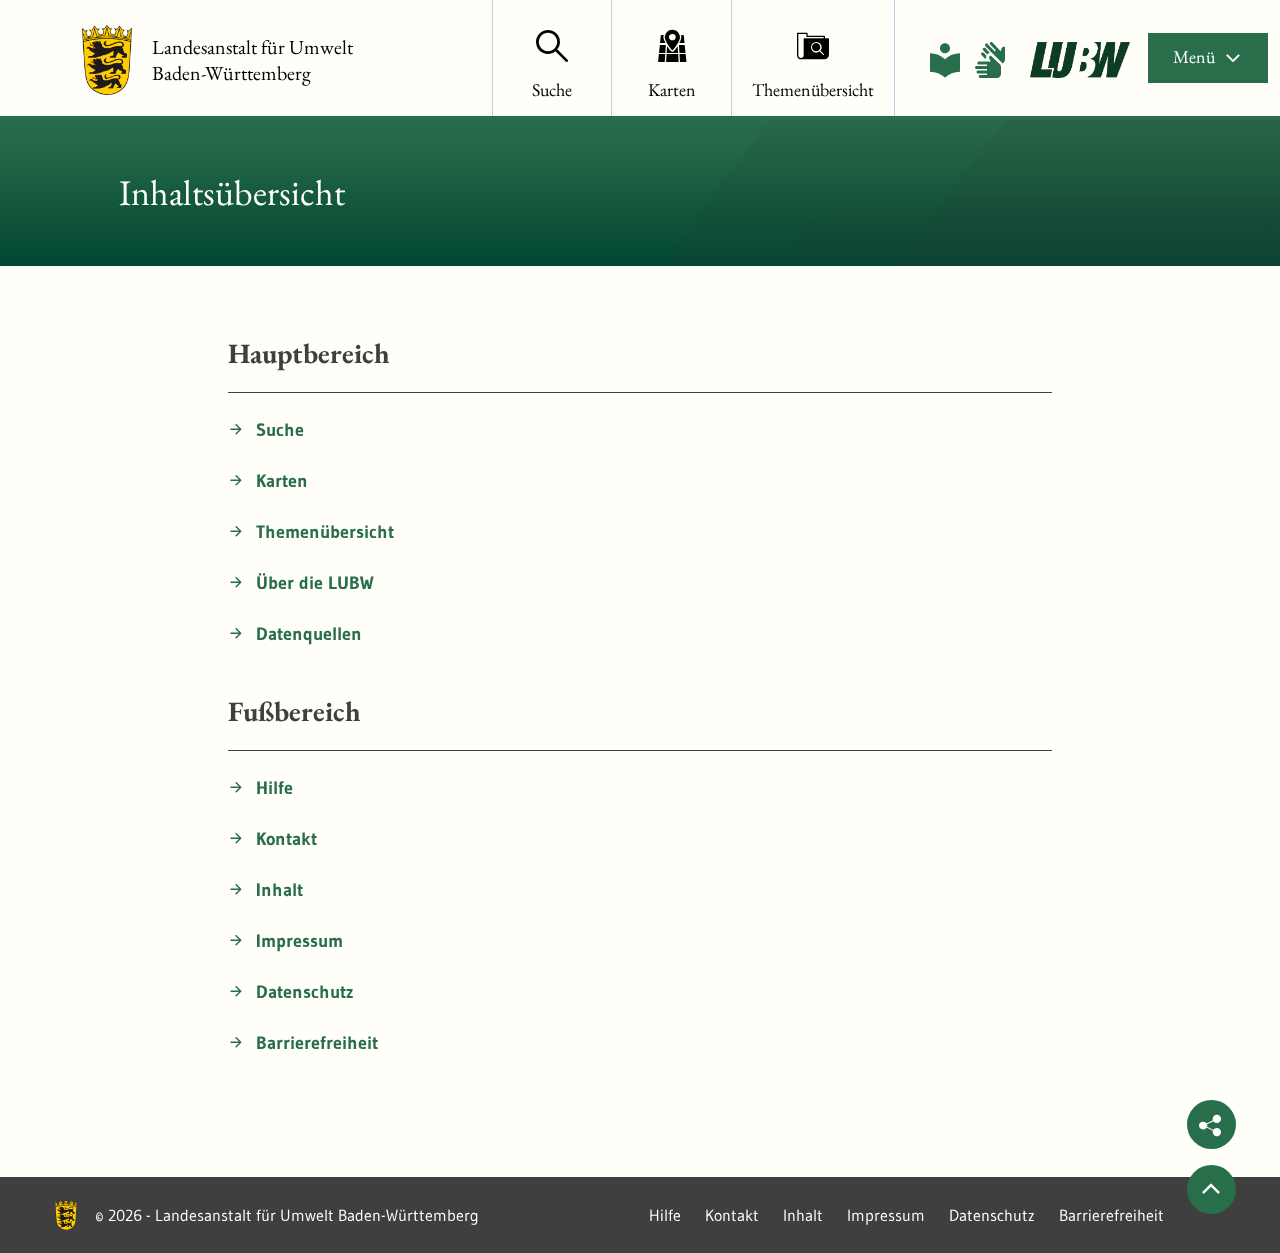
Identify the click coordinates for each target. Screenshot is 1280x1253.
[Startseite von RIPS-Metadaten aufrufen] (1080, 60)
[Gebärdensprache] (990, 60)
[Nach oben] (1211, 1189)
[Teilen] (1211, 1124)
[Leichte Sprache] (945, 60)
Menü (1194, 56)
